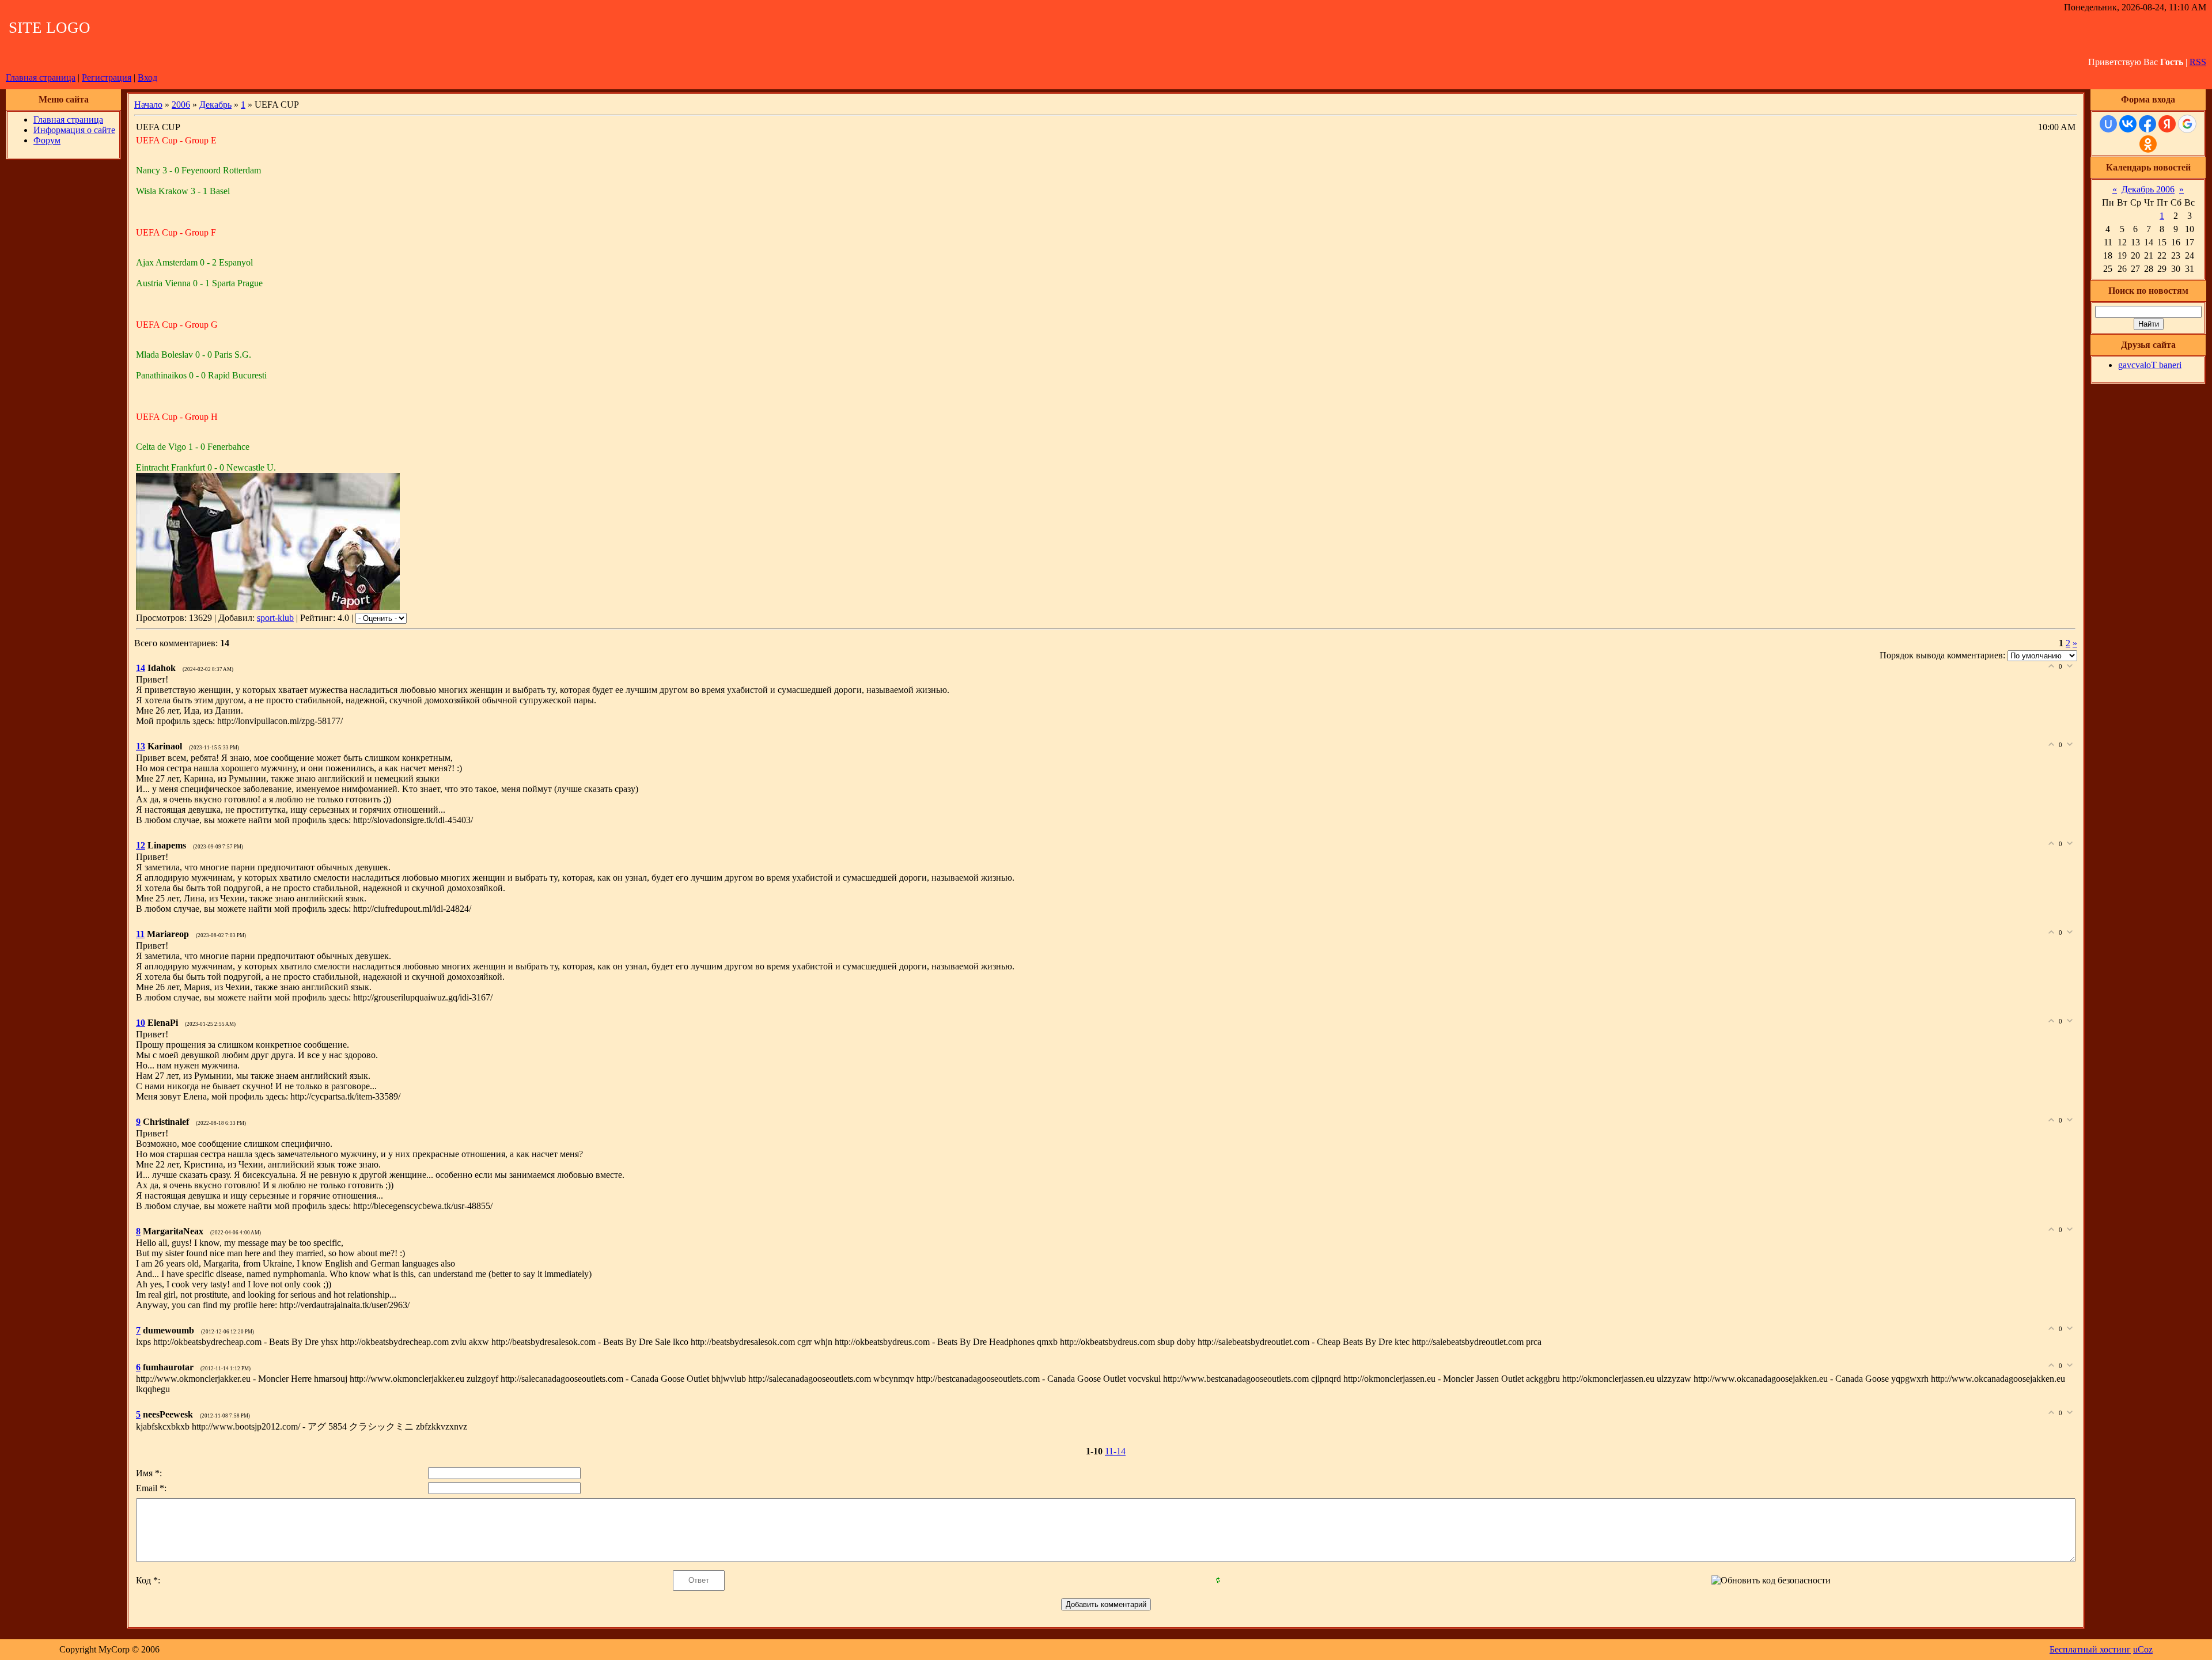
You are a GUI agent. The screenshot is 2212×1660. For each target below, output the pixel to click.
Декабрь (215, 105)
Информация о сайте (74, 130)
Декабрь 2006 (2148, 189)
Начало (148, 105)
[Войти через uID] (2108, 124)
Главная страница (41, 77)
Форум (47, 140)
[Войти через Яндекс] (2167, 124)
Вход (147, 77)
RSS (2198, 62)
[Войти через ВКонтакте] (2128, 124)
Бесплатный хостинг (2090, 1649)
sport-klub (275, 618)
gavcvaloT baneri (2150, 365)
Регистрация (107, 77)
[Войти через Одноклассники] (2148, 144)
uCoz (2143, 1649)
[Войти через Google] (2187, 124)
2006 (181, 105)
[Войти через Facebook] (2147, 124)
